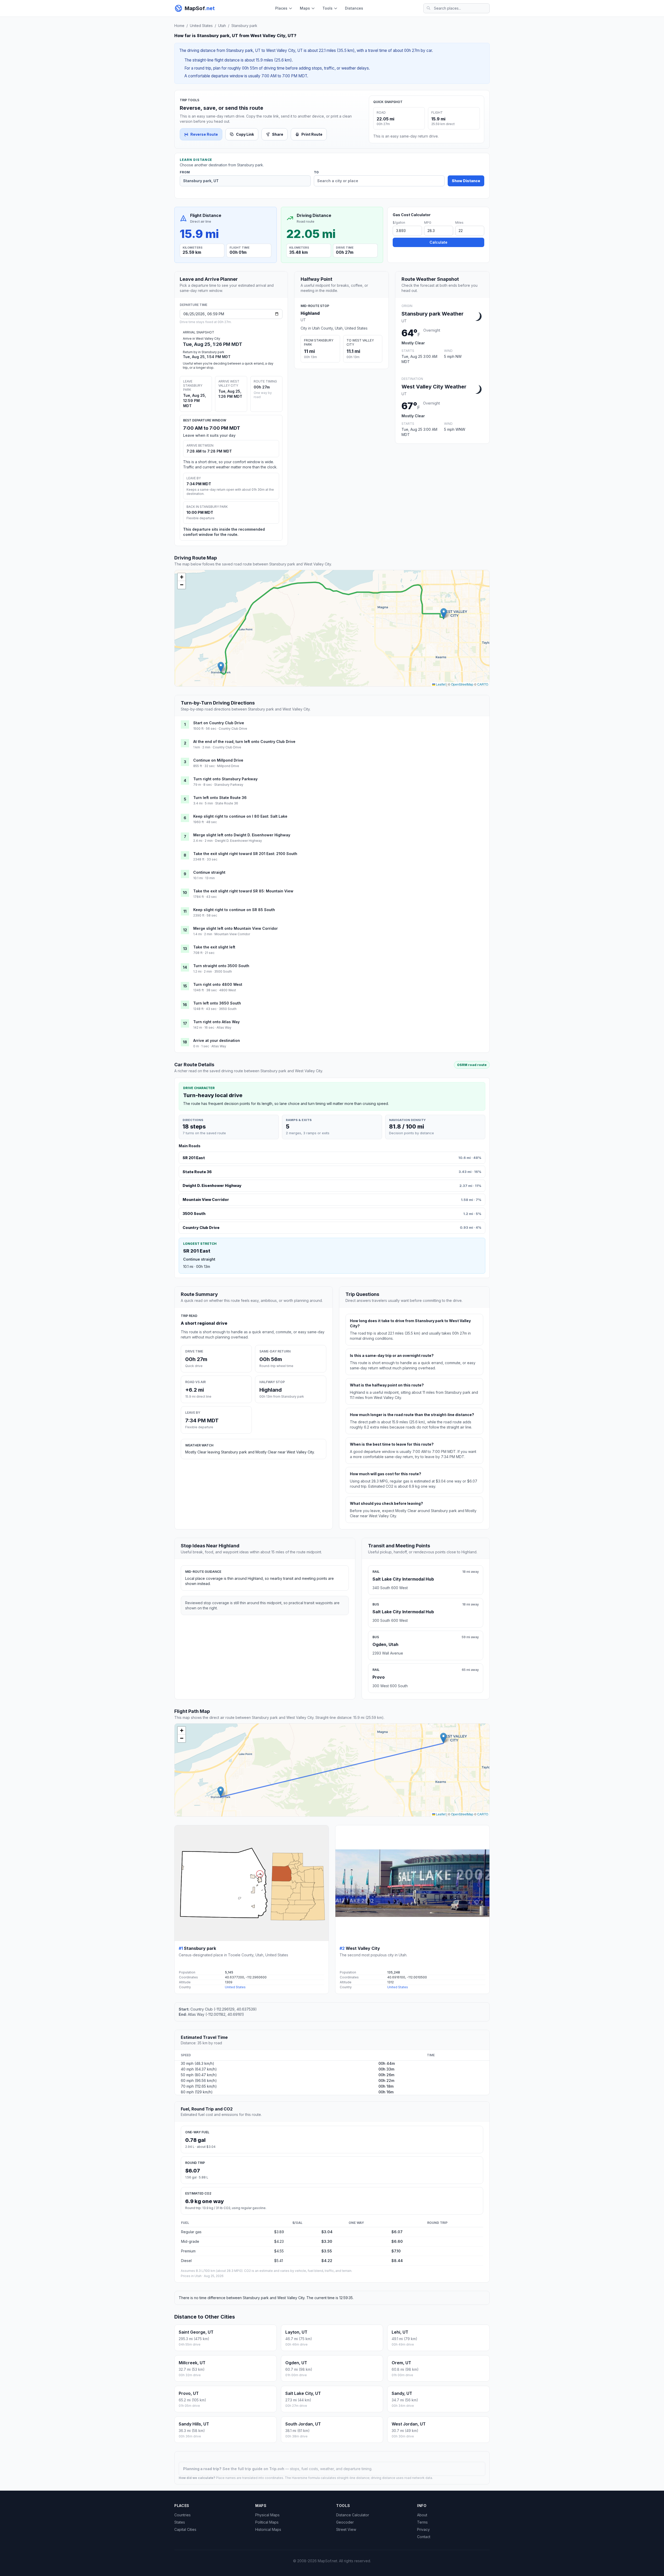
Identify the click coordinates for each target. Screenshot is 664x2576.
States (180, 2522)
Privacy (423, 2529)
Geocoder (345, 2522)
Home (179, 26)
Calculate (438, 242)
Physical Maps (267, 2515)
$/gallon (399, 223)
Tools (327, 8)
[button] (221, 667)
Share (278, 134)
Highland (310, 313)
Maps (305, 8)
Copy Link (245, 134)
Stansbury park (244, 26)
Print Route (312, 134)
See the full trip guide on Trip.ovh (254, 2469)
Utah (222, 26)
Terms (422, 2522)
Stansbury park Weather (433, 314)
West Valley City (363, 1948)
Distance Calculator (353, 2515)
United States (201, 26)
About (422, 2515)
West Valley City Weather (434, 387)
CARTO (483, 684)
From (185, 172)
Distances (354, 8)
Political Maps (267, 2522)
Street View (346, 2529)
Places (281, 8)
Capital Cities (185, 2529)
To (316, 172)
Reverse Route (204, 134)
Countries (182, 2515)
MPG (428, 223)
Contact (424, 2537)
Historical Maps (268, 2529)
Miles (459, 223)
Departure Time (193, 305)
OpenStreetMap (462, 684)
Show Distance (466, 181)
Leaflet (440, 684)
